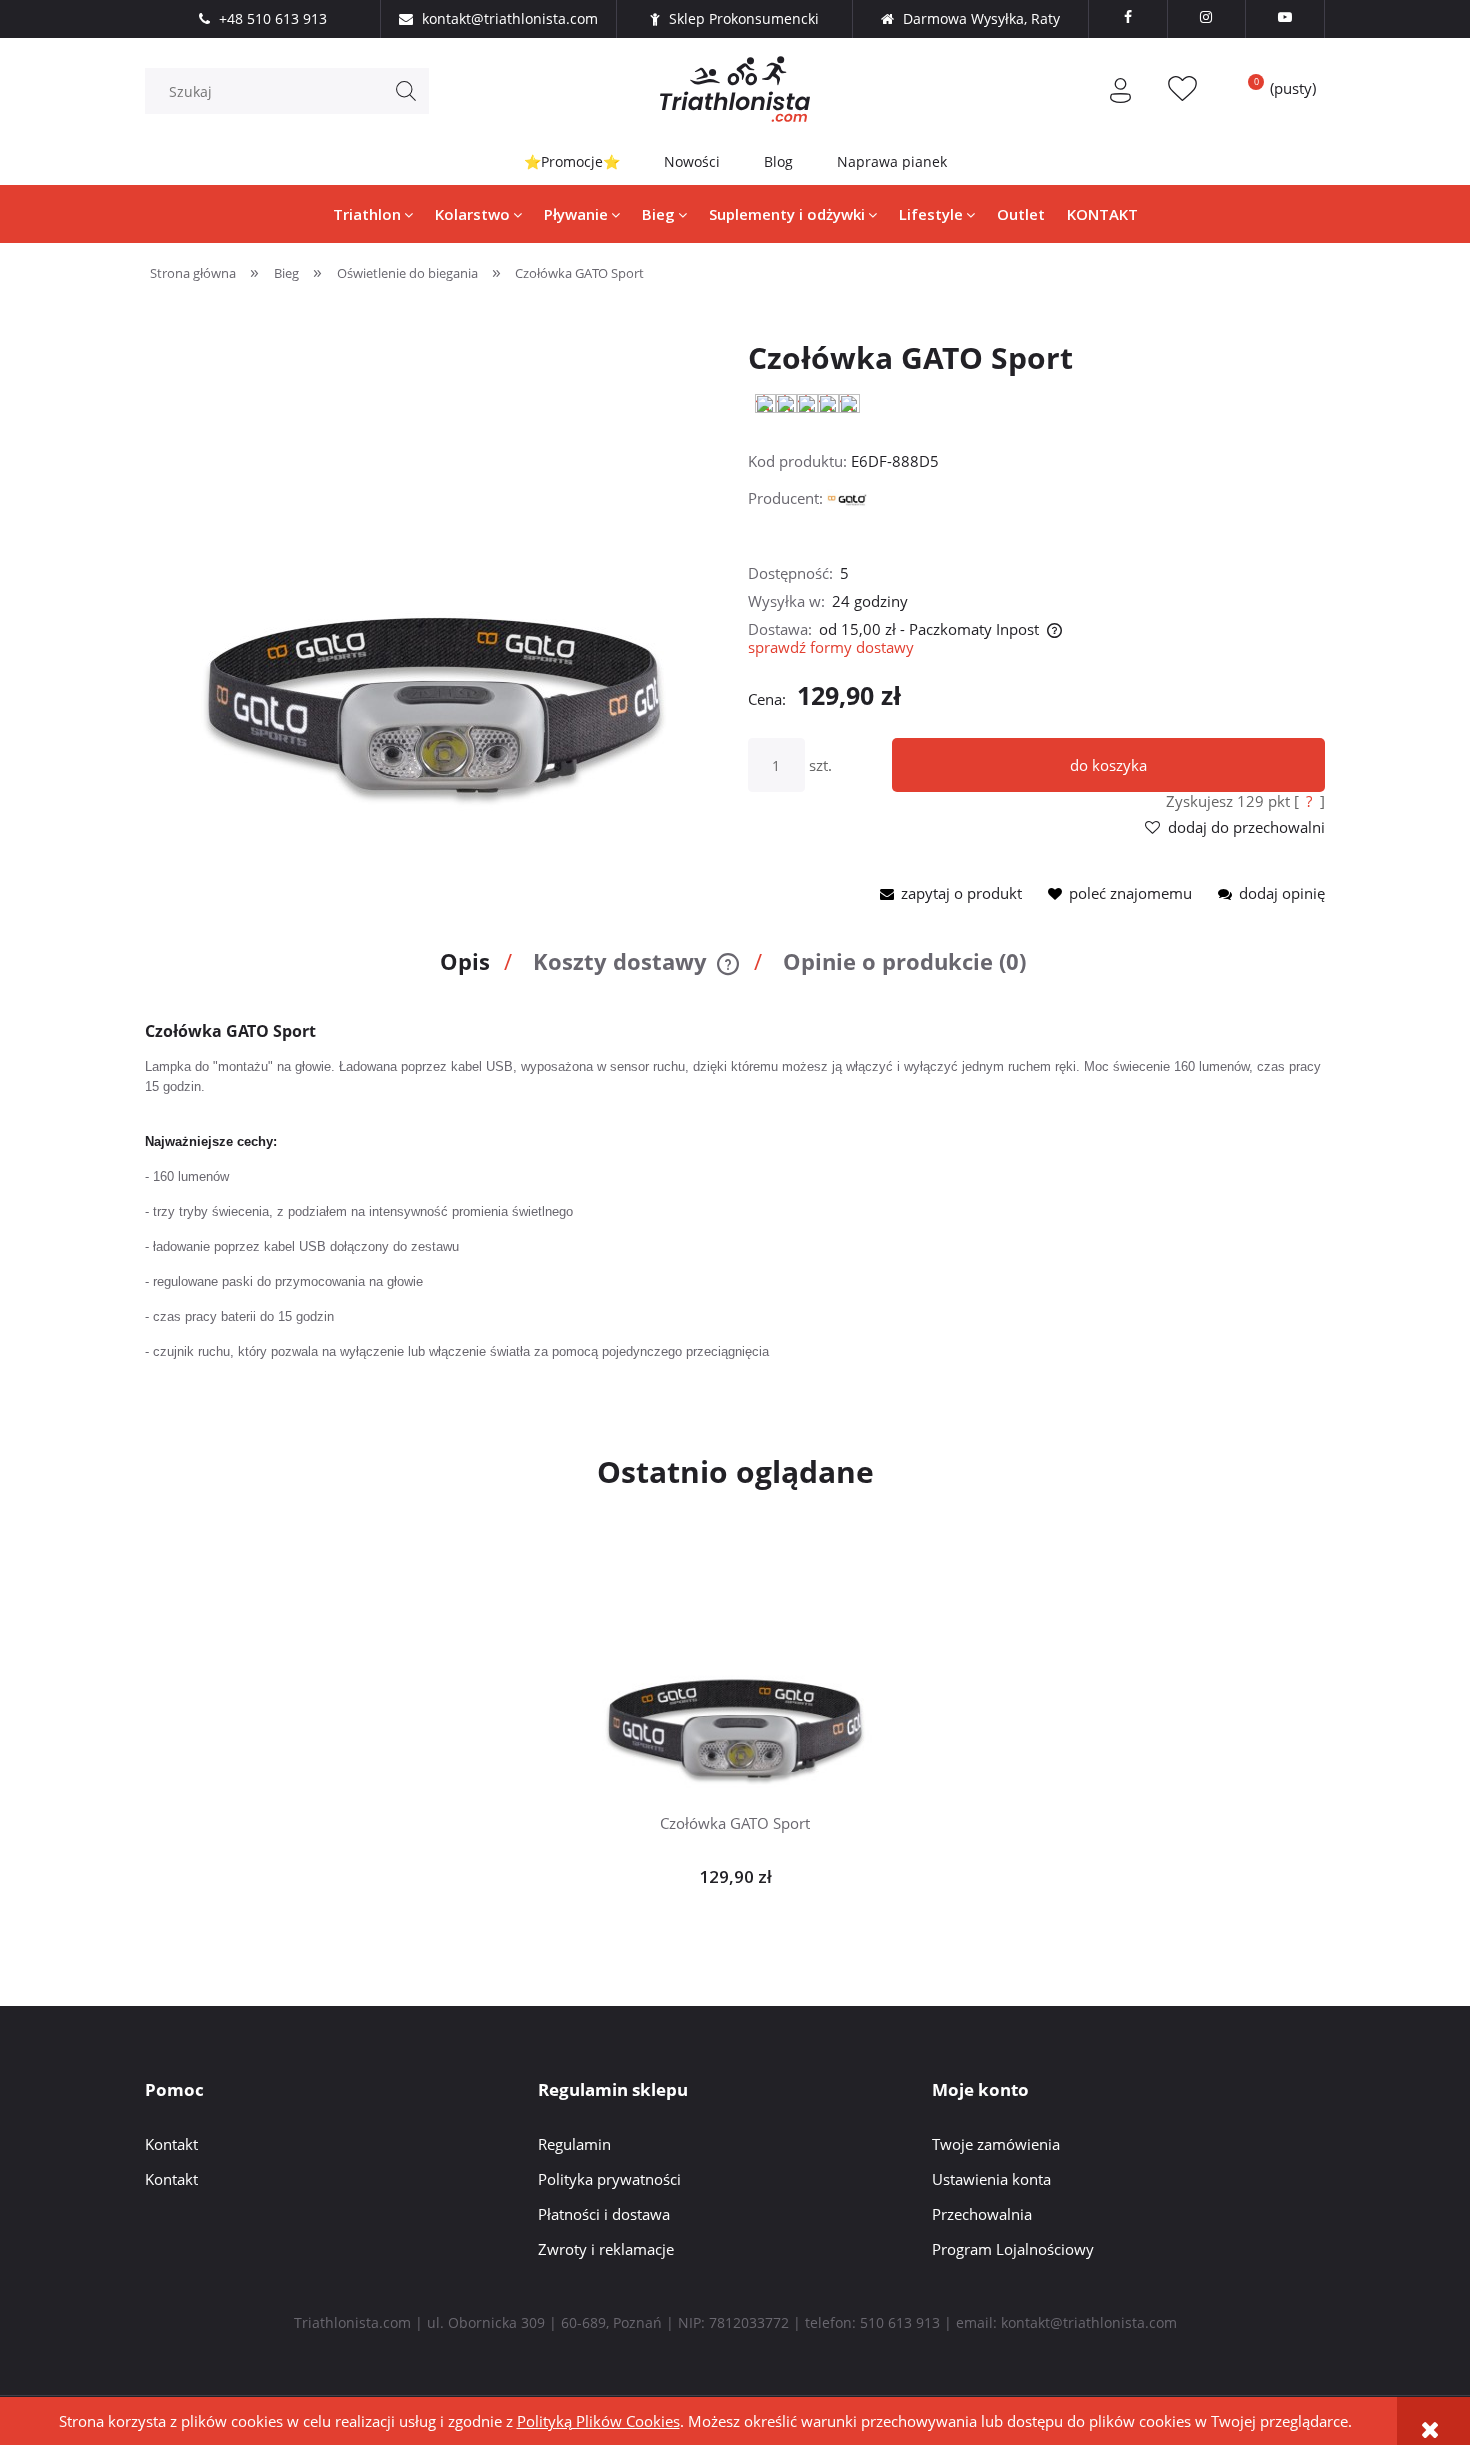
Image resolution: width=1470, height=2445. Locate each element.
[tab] (471, 968)
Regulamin (574, 2144)
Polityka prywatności (609, 2179)
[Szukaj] (406, 91)
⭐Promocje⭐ (572, 161)
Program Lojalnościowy (1013, 2249)
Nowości (692, 161)
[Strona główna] (735, 89)
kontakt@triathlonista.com (1089, 2322)
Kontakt (171, 2144)
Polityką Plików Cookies (598, 2421)
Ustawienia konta (991, 2179)
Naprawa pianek (892, 161)
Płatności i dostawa (604, 2214)
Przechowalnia (982, 2214)
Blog (778, 161)
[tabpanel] (735, 1191)
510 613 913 (900, 2322)
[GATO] (847, 498)
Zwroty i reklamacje (606, 2249)
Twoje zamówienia (996, 2144)
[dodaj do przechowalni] (766, 1645)
